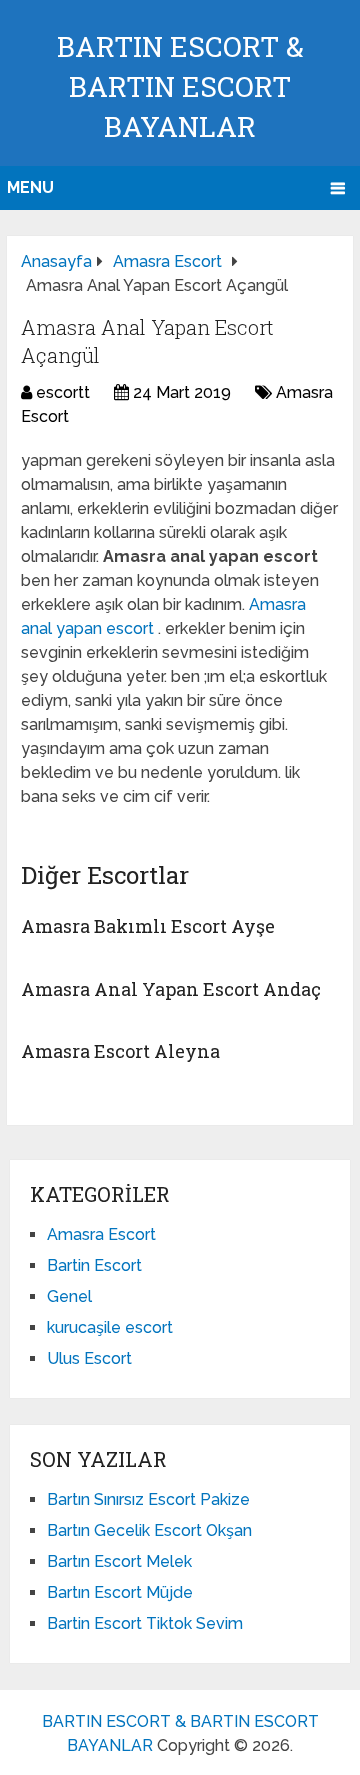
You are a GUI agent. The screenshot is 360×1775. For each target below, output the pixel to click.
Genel (69, 1296)
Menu (30, 187)
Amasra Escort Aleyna (120, 1051)
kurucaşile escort (110, 1327)
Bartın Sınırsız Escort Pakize (148, 1499)
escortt (63, 392)
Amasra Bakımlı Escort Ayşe (148, 926)
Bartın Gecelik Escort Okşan (149, 1530)
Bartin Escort (94, 1265)
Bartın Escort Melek (119, 1561)
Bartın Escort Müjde (120, 1592)
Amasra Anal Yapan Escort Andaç (171, 989)
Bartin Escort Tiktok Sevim (145, 1623)
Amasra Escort (101, 1234)
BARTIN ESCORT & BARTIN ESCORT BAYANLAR (180, 86)
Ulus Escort (89, 1358)
